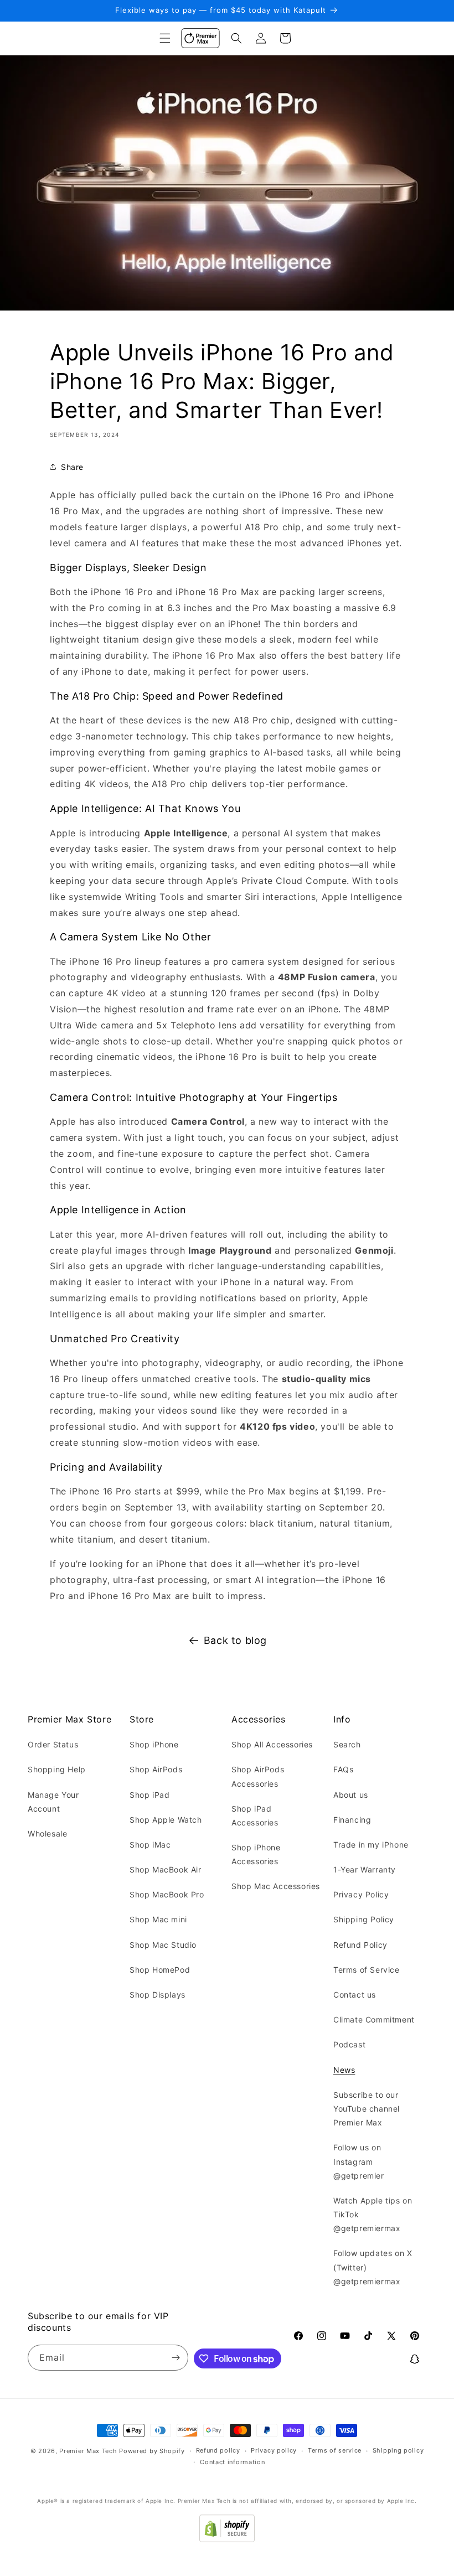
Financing (352, 1820)
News (344, 2070)
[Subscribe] (176, 2358)
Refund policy (218, 2450)
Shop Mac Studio (163, 1945)
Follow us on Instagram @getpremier (359, 2161)
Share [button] (72, 467)
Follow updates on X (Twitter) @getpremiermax (373, 2267)
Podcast (349, 2044)
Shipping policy (398, 2450)
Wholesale (47, 1833)
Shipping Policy (364, 1919)
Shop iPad (149, 1795)
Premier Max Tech (88, 2451)
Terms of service (335, 2450)
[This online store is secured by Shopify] (227, 2539)
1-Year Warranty (365, 1869)
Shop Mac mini (158, 1919)
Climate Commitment (374, 2019)
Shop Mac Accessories (276, 1886)
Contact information (232, 2462)
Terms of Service (367, 1970)
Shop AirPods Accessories (258, 1776)
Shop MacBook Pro (167, 1894)
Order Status (53, 1744)
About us (351, 1795)
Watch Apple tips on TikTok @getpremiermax (373, 2214)
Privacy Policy (361, 1894)
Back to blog (235, 1640)
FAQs (343, 1769)
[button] (165, 38)
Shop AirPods (156, 1769)
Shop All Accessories (272, 1744)
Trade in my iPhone (371, 1845)
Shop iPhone (154, 1744)
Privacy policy (274, 2450)
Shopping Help (57, 1769)
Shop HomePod (160, 1970)
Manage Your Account (53, 1802)
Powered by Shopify (152, 2451)
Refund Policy (360, 1945)
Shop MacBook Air (166, 1869)
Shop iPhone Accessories (256, 1854)
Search (347, 1744)
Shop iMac (150, 1845)
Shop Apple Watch (166, 1820)
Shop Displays (158, 1995)
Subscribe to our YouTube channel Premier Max (367, 2109)
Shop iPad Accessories (255, 1815)
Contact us (355, 1995)
